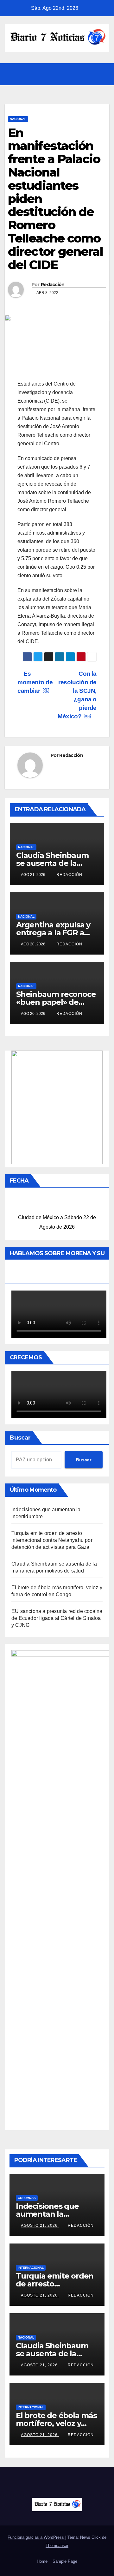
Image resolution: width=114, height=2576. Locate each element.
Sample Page (65, 2561)
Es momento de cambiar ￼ (35, 682)
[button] (89, 74)
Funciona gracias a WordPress (36, 2537)
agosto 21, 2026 (40, 2226)
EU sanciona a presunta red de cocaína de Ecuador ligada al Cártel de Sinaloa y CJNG (57, 1618)
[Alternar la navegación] (103, 74)
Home (42, 2561)
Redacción (53, 285)
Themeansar (57, 2546)
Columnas (27, 2198)
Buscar (20, 1438)
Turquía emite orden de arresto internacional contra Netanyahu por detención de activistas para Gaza (52, 1540)
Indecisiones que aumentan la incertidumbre (47, 2214)
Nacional (18, 119)
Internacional (31, 2268)
